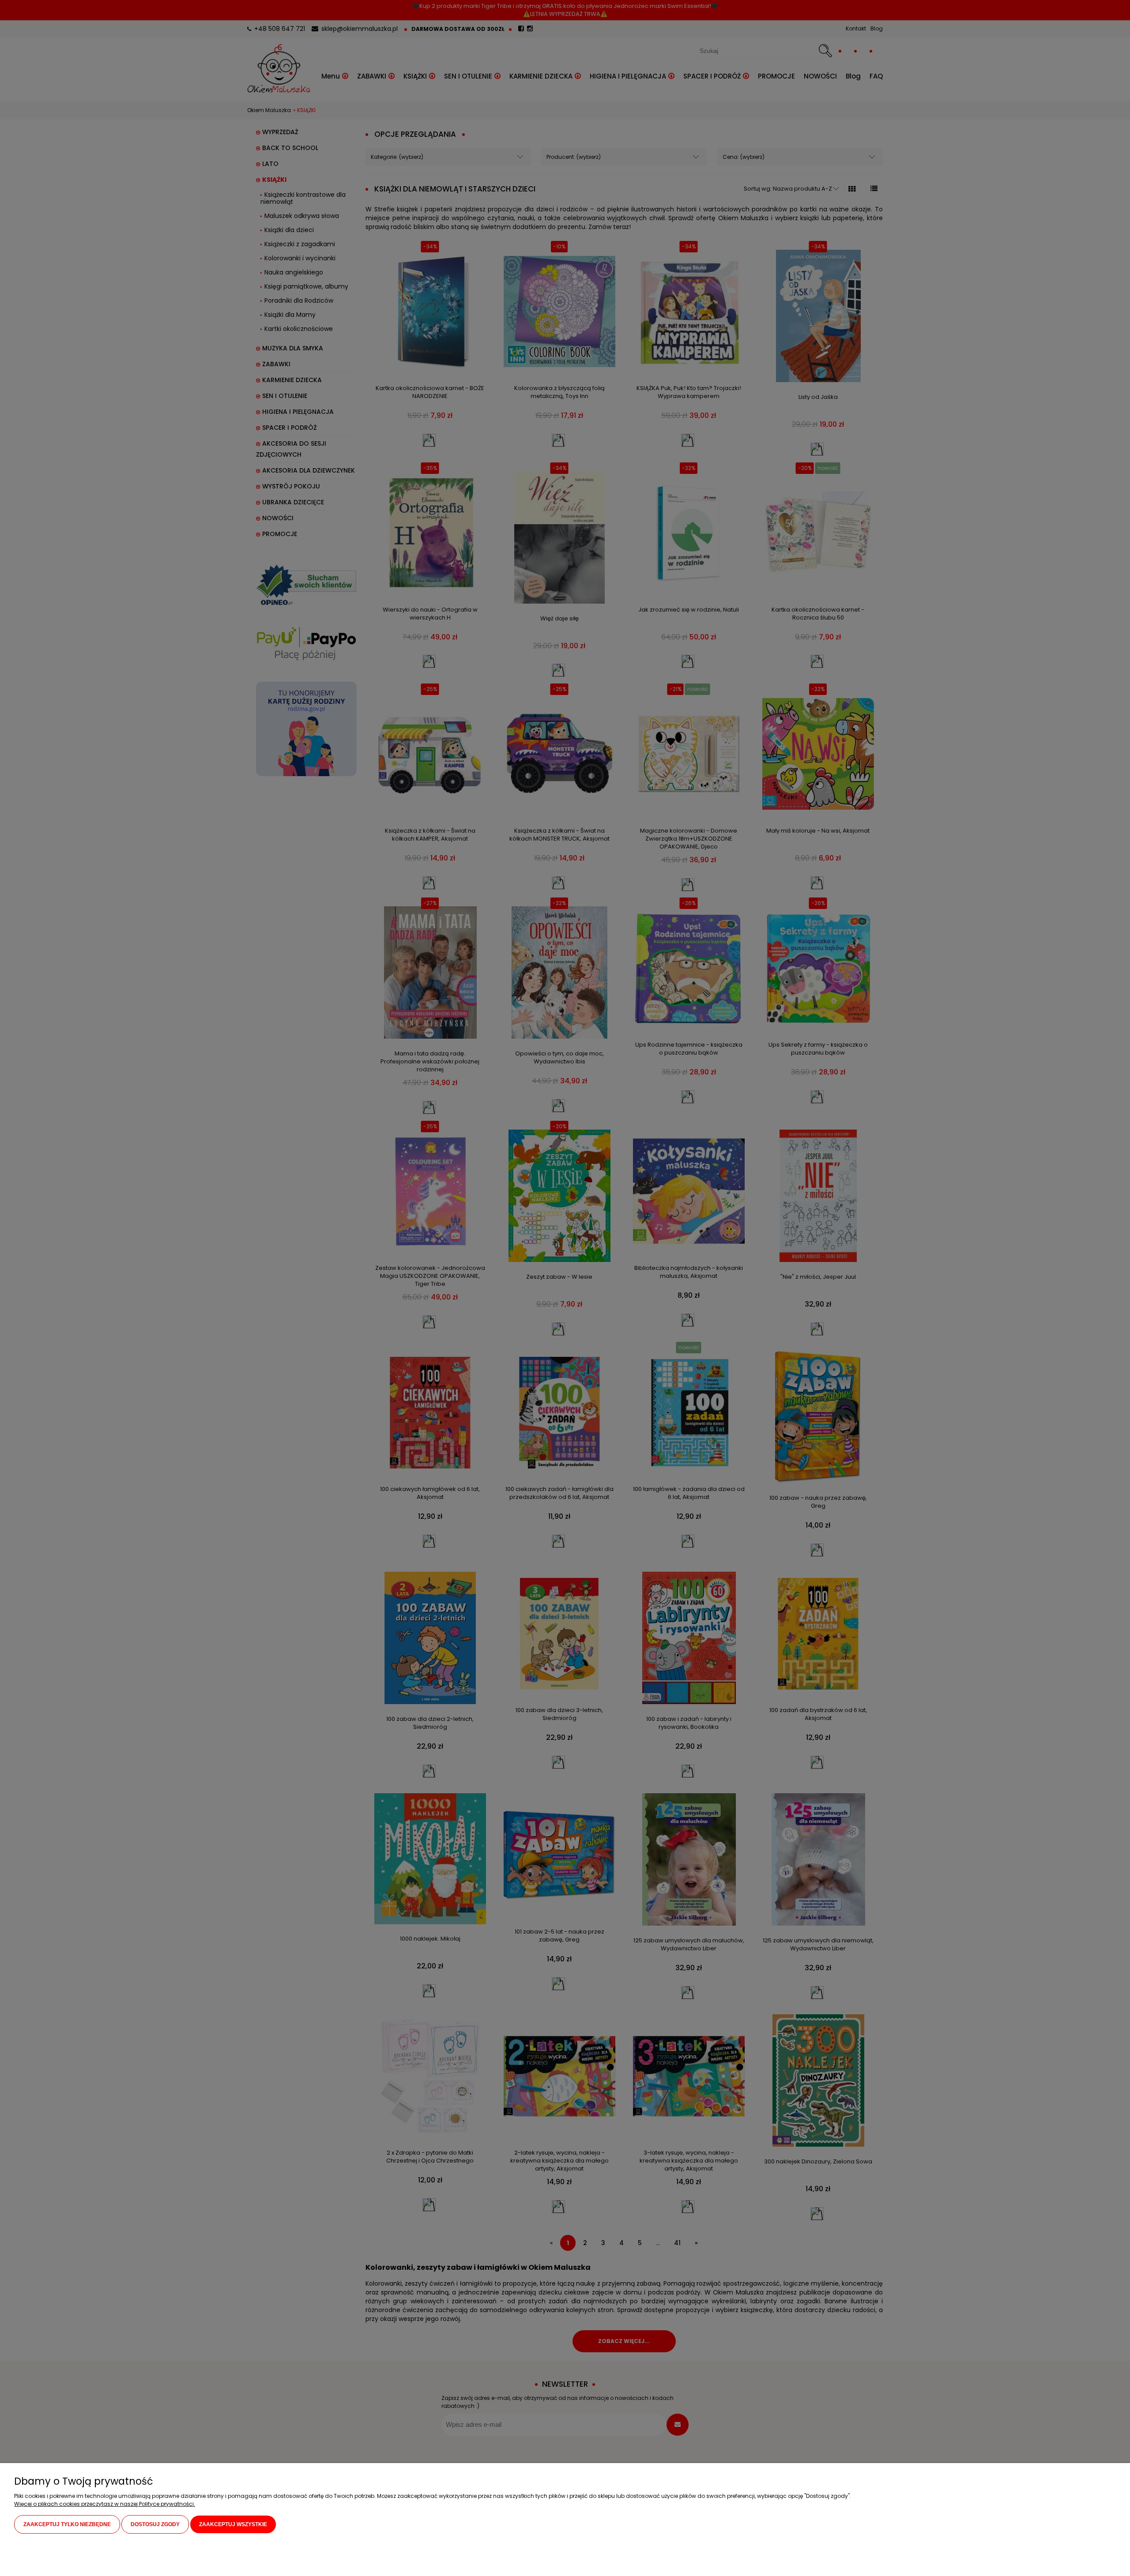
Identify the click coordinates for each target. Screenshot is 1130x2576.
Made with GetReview (136, 2563)
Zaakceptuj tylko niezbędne (67, 2524)
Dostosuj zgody (155, 2524)
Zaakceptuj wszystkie (233, 2524)
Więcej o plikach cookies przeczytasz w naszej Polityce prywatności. (105, 2504)
